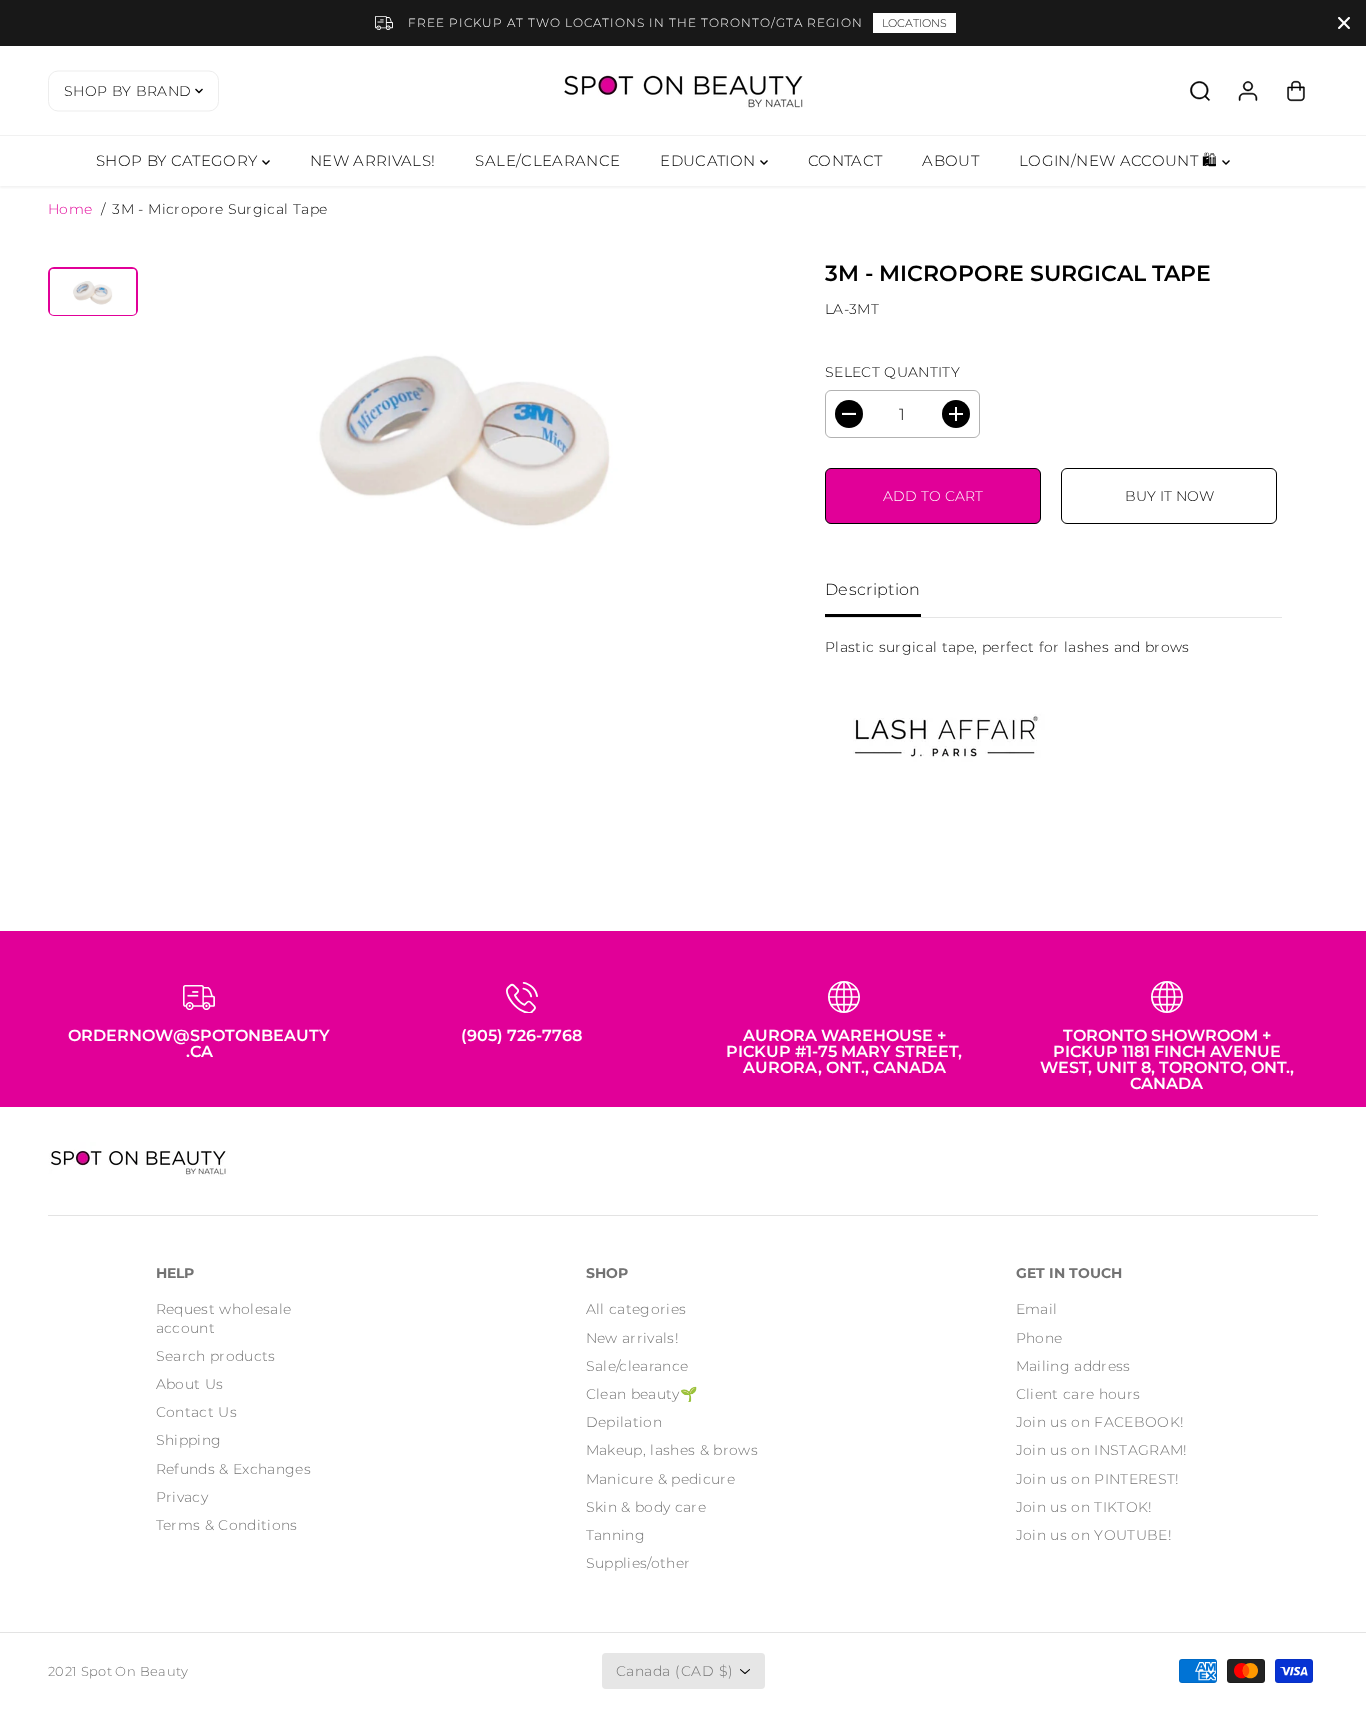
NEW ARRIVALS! (373, 160)
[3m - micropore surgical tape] (467, 435)
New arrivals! (633, 1338)
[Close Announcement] (1344, 23)
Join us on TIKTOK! (1084, 1507)
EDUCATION (710, 160)
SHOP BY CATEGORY (179, 160)
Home (70, 209)
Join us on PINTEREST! (1098, 1479)
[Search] (1200, 91)
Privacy (182, 1497)
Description (873, 589)
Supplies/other (638, 1563)
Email (1037, 1309)
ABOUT (950, 160)
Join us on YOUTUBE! (1094, 1535)
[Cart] (1296, 91)
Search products (216, 1356)
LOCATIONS (914, 23)
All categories (636, 1309)
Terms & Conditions (227, 1525)
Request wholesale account (224, 1318)
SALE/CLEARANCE (547, 160)
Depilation (624, 1422)
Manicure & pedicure (661, 1479)
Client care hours (1078, 1394)
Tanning (615, 1535)
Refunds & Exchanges (234, 1469)
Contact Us (197, 1412)
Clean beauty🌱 (642, 1394)
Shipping (189, 1440)
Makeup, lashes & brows (672, 1450)
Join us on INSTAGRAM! (1102, 1450)
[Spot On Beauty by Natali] (683, 90)
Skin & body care (646, 1507)
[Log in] (1248, 91)
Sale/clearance (637, 1366)
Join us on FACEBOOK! (1100, 1422)
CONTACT (845, 160)
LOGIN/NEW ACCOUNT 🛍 (1120, 160)
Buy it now (1169, 496)
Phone (1039, 1338)
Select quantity (892, 372)
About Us (190, 1384)
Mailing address (1073, 1366)
